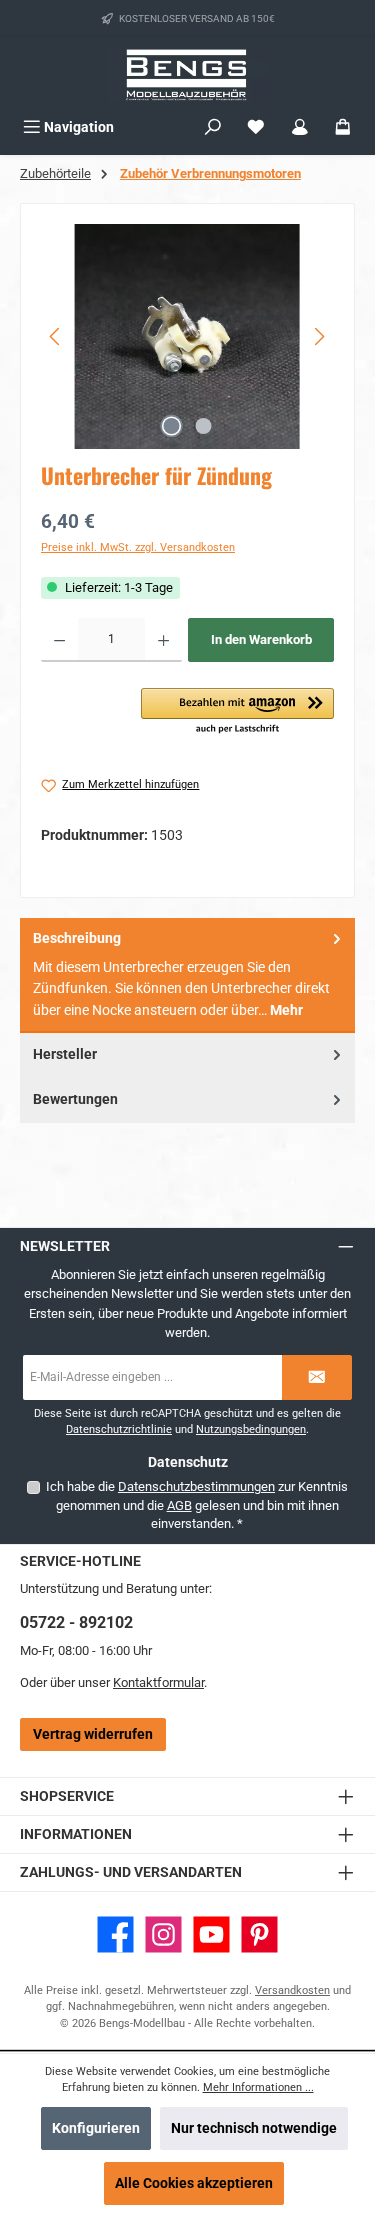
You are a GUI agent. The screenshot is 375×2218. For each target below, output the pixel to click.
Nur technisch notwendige (254, 2128)
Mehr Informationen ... (258, 2087)
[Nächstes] (319, 336)
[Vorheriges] (56, 336)
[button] (237, 712)
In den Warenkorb (261, 639)
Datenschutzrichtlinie (119, 1429)
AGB (179, 1505)
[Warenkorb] (343, 127)
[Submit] (317, 1377)
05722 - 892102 (76, 1622)
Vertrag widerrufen (93, 1734)
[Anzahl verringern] (59, 640)
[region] (187, 336)
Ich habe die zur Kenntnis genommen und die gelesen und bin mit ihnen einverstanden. (197, 1505)
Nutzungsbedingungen (251, 1429)
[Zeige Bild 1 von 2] (171, 426)
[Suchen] (213, 127)
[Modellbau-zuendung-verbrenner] (187, 336)
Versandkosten (292, 1990)
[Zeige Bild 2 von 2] (203, 426)
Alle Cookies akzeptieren (194, 2183)
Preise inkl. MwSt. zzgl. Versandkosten (138, 547)
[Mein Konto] (300, 127)
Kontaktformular (158, 1682)
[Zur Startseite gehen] (188, 74)
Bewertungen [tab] (75, 1099)
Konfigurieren (96, 2128)
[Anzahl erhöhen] (163, 640)
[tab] (187, 976)
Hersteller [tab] (65, 1054)
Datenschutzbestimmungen (196, 1486)
